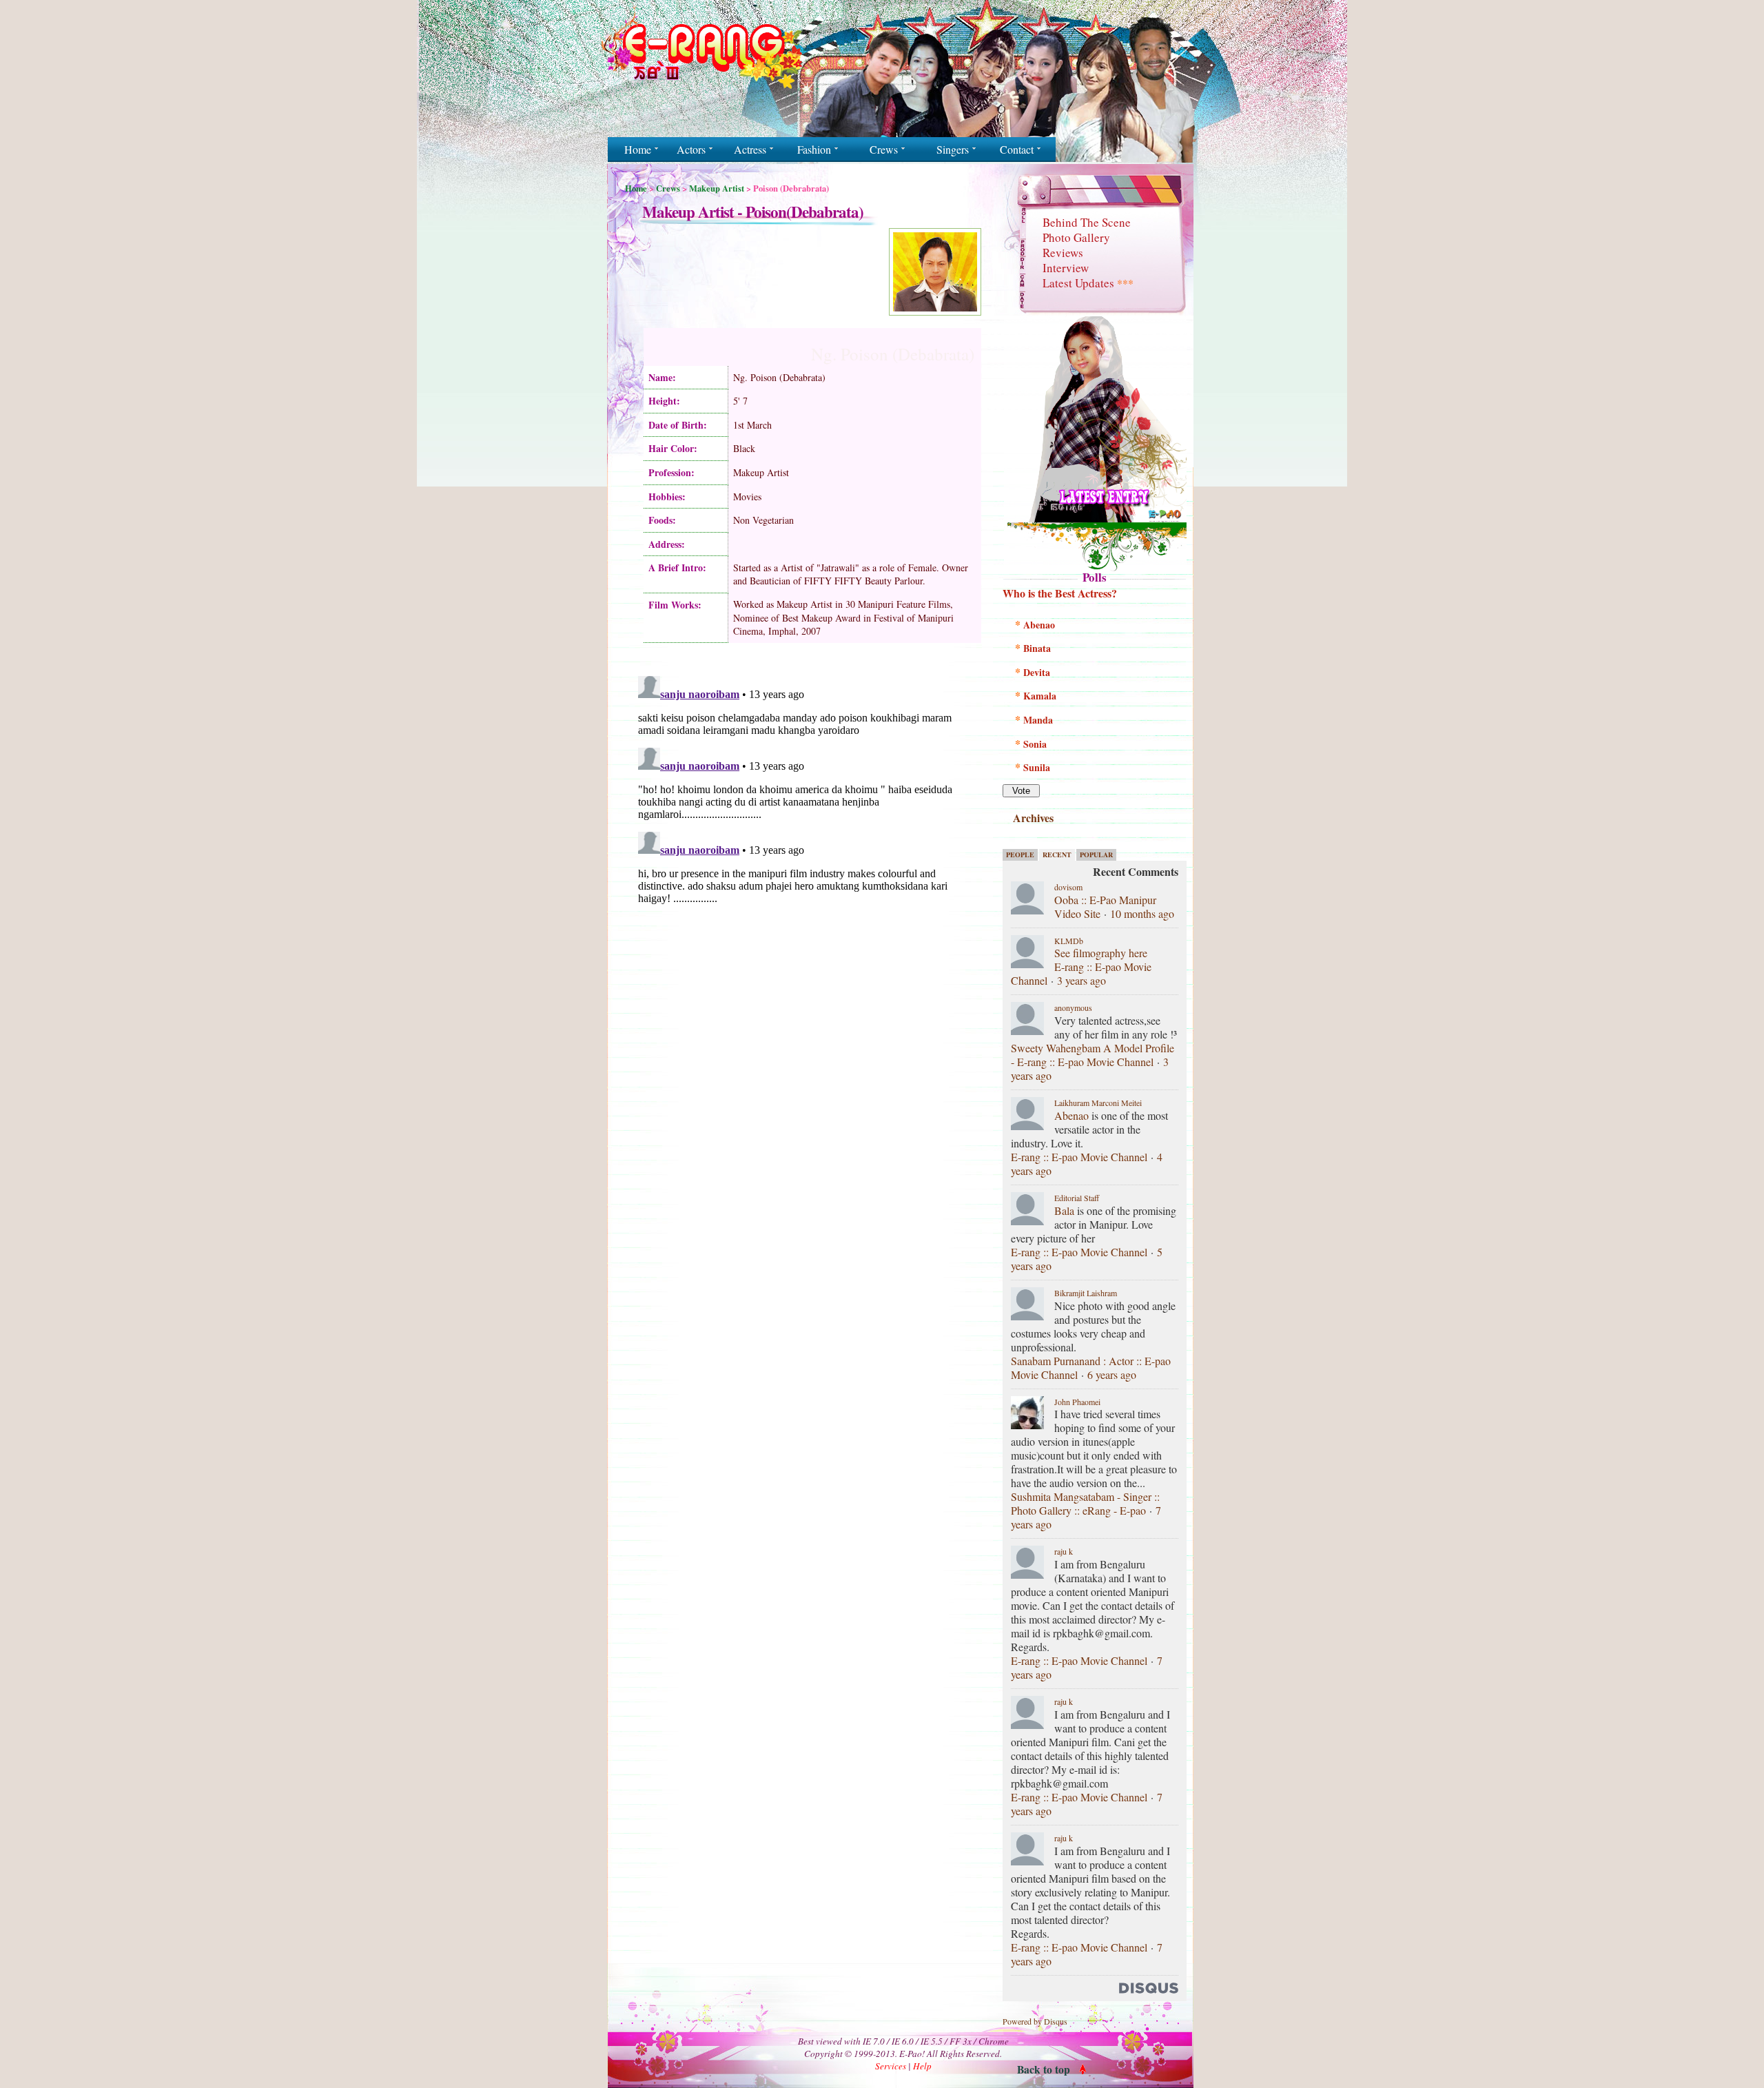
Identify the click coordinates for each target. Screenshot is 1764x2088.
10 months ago (1142, 913)
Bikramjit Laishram (1086, 1293)
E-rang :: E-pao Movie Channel (1079, 1157)
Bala (1064, 1210)
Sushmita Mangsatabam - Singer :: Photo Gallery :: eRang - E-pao (1085, 1503)
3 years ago (1081, 980)
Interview (1066, 268)
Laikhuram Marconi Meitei (1098, 1103)
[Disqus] (804, 843)
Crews (668, 188)
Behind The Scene (1087, 222)
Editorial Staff (1077, 1198)
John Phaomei (1077, 1402)
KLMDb (1069, 941)
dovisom (1068, 887)
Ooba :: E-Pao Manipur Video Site (1105, 907)
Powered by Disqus (1035, 2021)
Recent (1057, 854)
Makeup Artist (717, 188)
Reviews (1063, 253)
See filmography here (1101, 953)
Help (922, 2066)
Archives (1033, 818)
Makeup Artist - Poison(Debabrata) (753, 212)
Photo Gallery (1076, 237)
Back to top (1044, 2069)
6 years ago (1112, 1374)
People (1020, 854)
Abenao (1071, 1115)
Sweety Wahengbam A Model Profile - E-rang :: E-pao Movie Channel (1093, 1055)
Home (636, 188)
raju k (1064, 1551)
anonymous (1073, 1007)
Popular (1096, 854)
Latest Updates (1088, 283)
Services (891, 2066)
